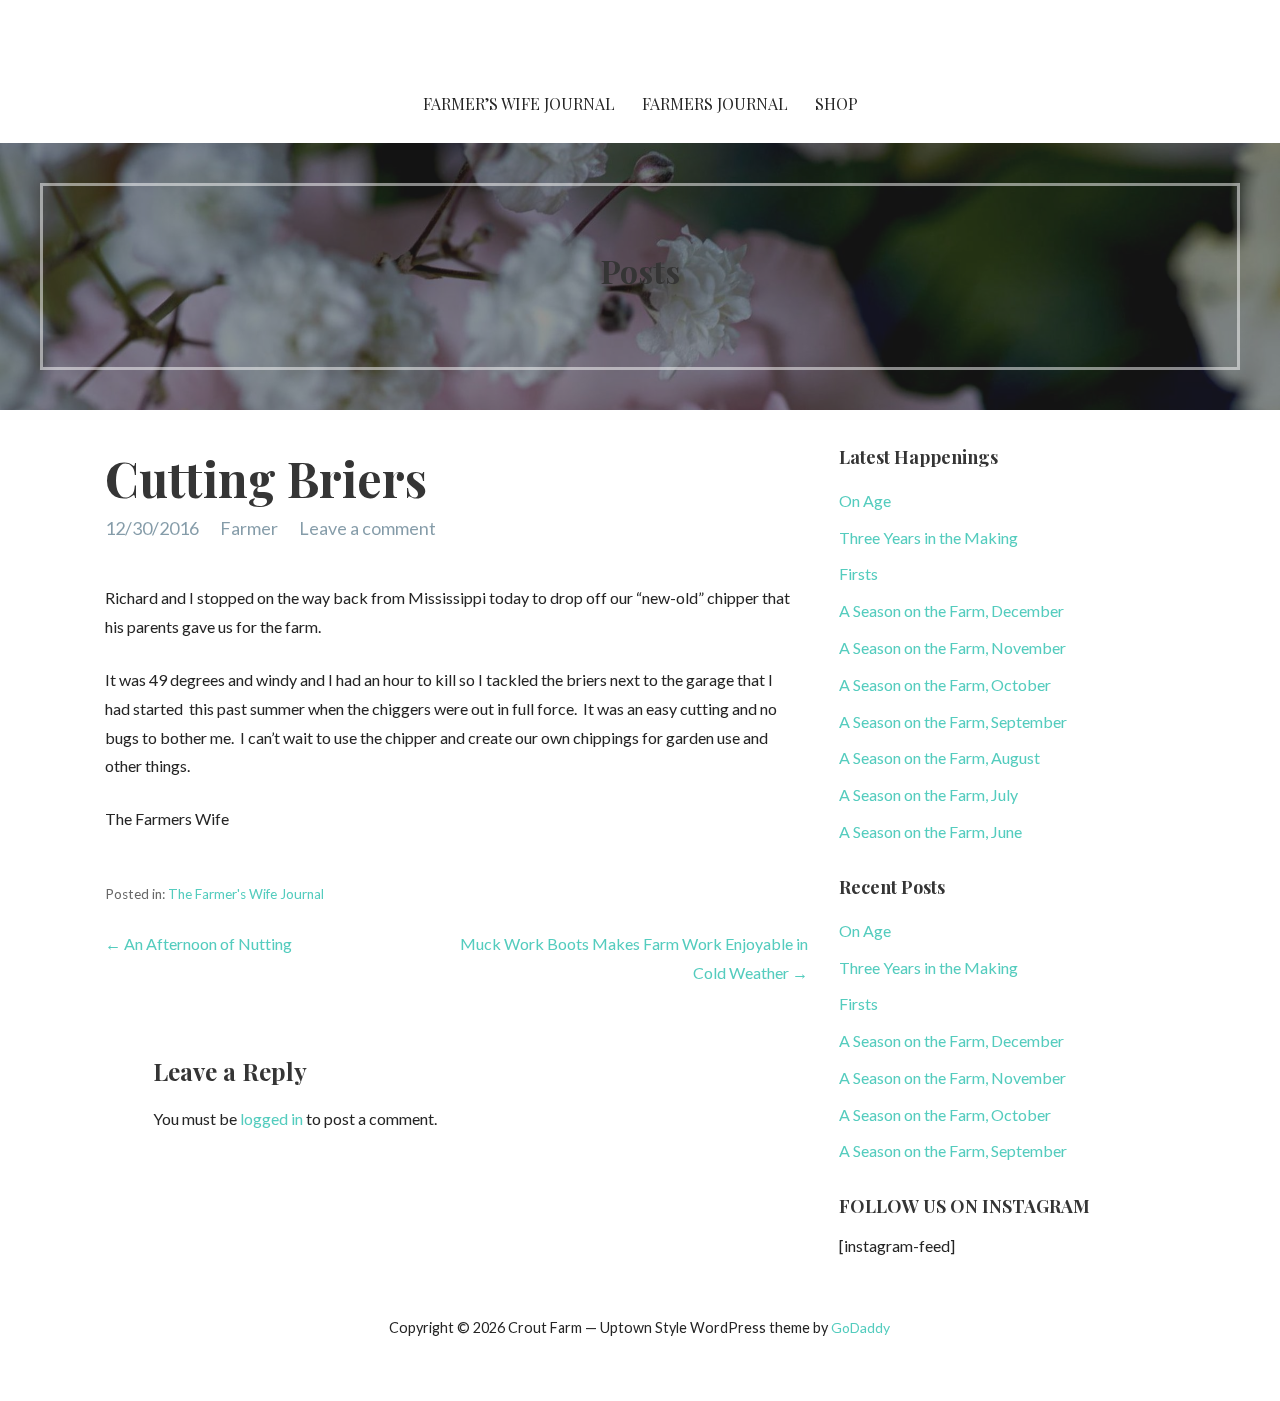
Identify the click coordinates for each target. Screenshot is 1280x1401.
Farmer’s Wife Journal (519, 103)
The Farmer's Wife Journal (246, 894)
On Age (865, 500)
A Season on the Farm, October (945, 684)
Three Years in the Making (928, 537)
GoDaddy (860, 1327)
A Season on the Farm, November (952, 647)
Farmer (249, 528)
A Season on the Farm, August (939, 757)
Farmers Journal (715, 103)
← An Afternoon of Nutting (198, 943)
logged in (271, 1118)
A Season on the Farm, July (928, 794)
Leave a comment (367, 528)
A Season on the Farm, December (951, 610)
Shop (836, 103)
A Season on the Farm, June (930, 831)
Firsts (858, 573)
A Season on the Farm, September (953, 721)
